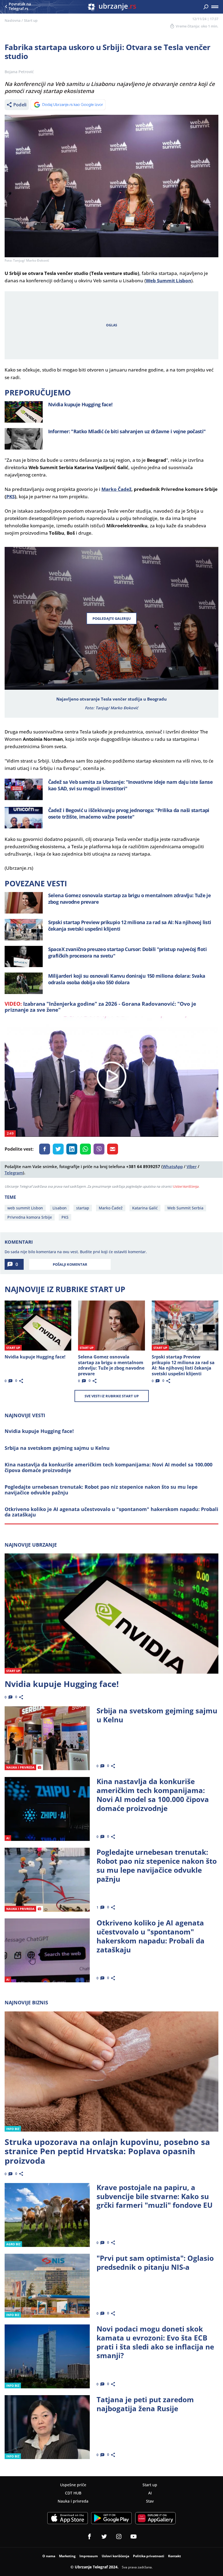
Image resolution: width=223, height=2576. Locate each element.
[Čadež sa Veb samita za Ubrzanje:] (24, 789)
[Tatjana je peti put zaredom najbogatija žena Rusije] (47, 2427)
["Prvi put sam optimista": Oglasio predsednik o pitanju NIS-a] (47, 2286)
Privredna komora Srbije (30, 1217)
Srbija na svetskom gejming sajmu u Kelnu (57, 1448)
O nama (49, 2556)
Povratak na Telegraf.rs (20, 7)
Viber (192, 1166)
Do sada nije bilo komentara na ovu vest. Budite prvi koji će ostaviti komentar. (76, 1252)
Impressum (89, 2556)
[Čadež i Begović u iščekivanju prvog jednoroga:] (24, 818)
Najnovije (31, 1545)
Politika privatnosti (149, 2556)
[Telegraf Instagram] (119, 2537)
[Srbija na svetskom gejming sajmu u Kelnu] (47, 1738)
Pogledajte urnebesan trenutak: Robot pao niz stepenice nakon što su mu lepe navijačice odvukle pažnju (101, 1490)
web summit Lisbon (25, 1208)
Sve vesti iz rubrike (112, 1396)
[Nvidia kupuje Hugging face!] (24, 412)
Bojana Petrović (19, 72)
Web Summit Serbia (185, 1208)
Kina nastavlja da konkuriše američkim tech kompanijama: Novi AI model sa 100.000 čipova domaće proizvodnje (109, 1467)
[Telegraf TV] (134, 2537)
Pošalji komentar (70, 1264)
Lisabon (60, 1208)
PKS (10, 496)
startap (83, 1208)
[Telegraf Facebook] (89, 2537)
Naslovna (13, 20)
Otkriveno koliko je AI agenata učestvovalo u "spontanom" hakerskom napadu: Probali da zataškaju (112, 1512)
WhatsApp (173, 1166)
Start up (31, 20)
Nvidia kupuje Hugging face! (39, 1431)
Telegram (14, 1173)
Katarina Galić (145, 1208)
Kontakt (174, 2556)
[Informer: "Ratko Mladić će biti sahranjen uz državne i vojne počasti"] (24, 439)
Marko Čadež (116, 489)
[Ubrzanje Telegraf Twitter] (104, 2537)
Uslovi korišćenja (186, 1186)
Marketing (67, 2556)
